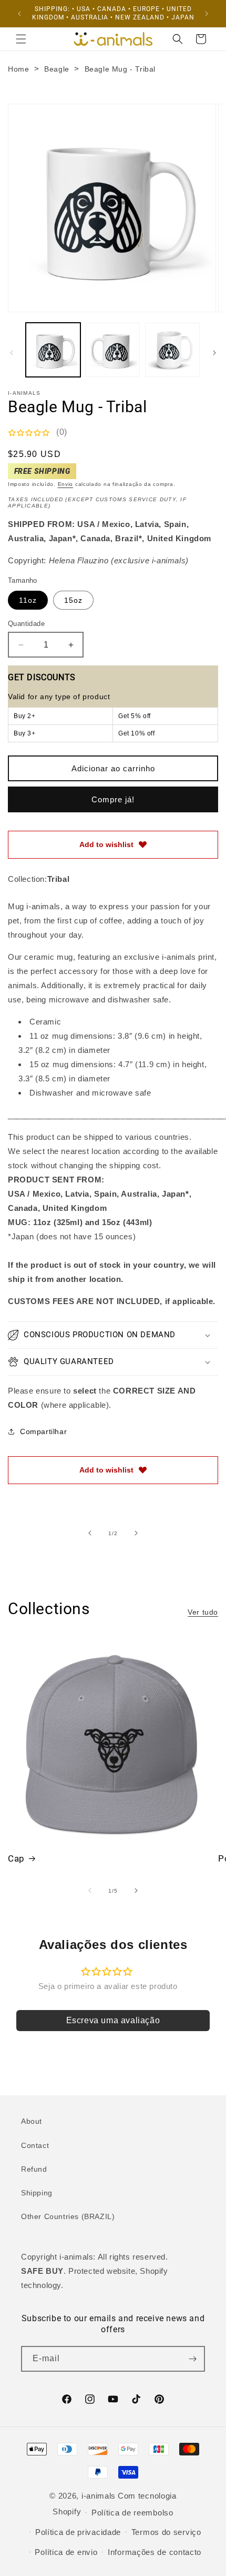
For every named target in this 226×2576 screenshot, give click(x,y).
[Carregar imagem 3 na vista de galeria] (172, 350)
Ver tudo (203, 1612)
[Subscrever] (192, 2359)
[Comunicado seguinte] (207, 14)
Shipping (37, 2193)
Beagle (57, 69)
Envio (66, 484)
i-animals (99, 2496)
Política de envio (66, 2552)
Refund (34, 2169)
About (32, 2121)
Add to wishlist (106, 844)
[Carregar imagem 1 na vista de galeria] (53, 350)
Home (18, 69)
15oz (73, 600)
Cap (16, 1858)
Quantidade (26, 624)
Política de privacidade (78, 2532)
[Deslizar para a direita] (214, 353)
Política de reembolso (132, 2513)
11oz (28, 600)
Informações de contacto (155, 2552)
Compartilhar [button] (43, 1431)
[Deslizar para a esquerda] (12, 353)
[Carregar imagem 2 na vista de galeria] (113, 350)
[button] (21, 39)
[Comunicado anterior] (19, 14)
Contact (35, 2145)
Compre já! (113, 799)
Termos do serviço (166, 2532)
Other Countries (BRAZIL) (68, 2216)
